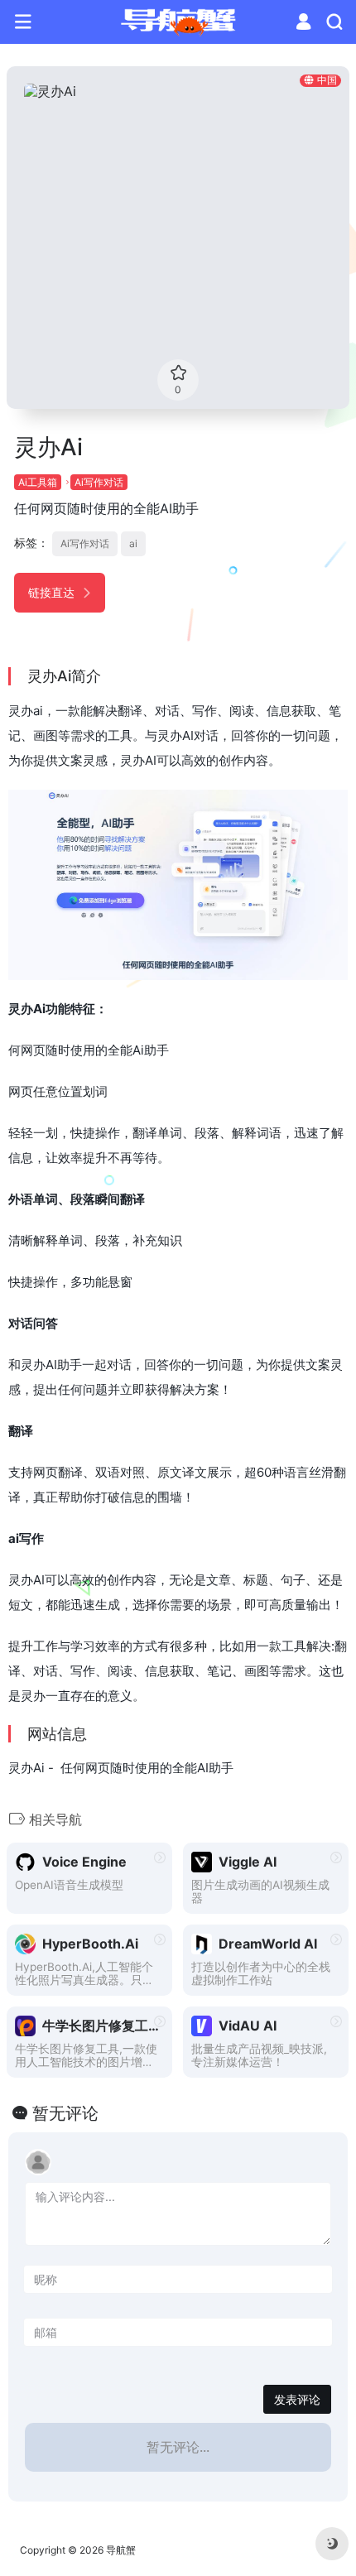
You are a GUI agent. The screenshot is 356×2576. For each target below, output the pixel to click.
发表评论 (297, 2399)
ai (133, 543)
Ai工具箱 (38, 482)
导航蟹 (121, 2550)
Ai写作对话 (99, 482)
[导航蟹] (178, 22)
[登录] (303, 24)
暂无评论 (65, 2113)
